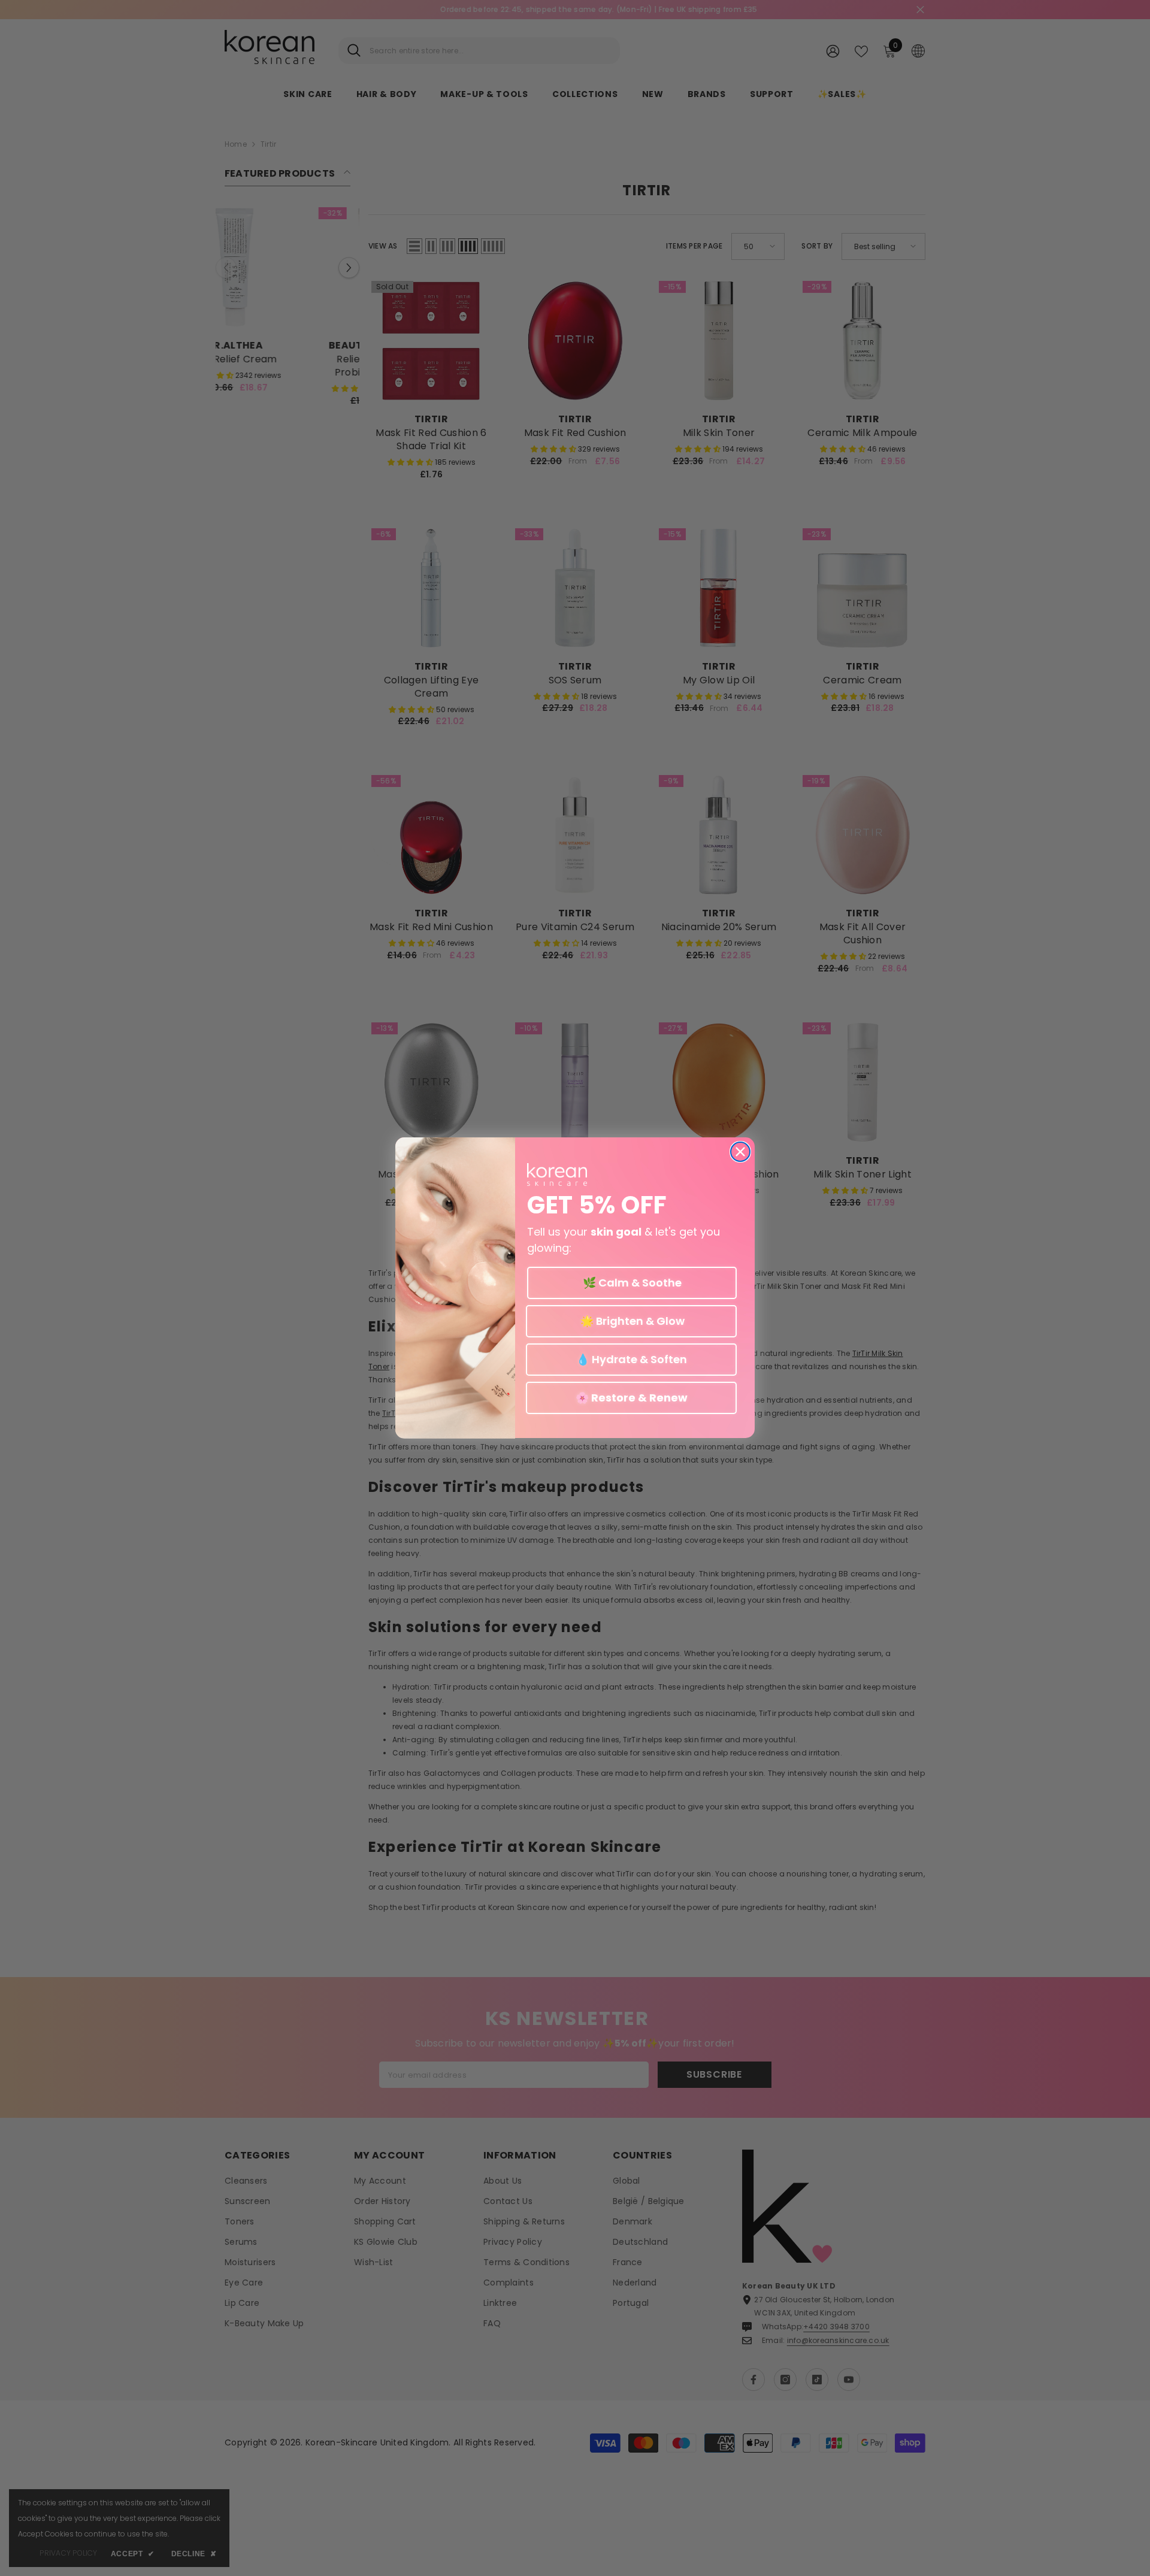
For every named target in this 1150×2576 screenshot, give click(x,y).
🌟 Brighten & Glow (631, 1321)
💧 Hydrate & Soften (632, 1359)
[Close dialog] (740, 1152)
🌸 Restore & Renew (632, 1398)
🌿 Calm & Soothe (632, 1283)
